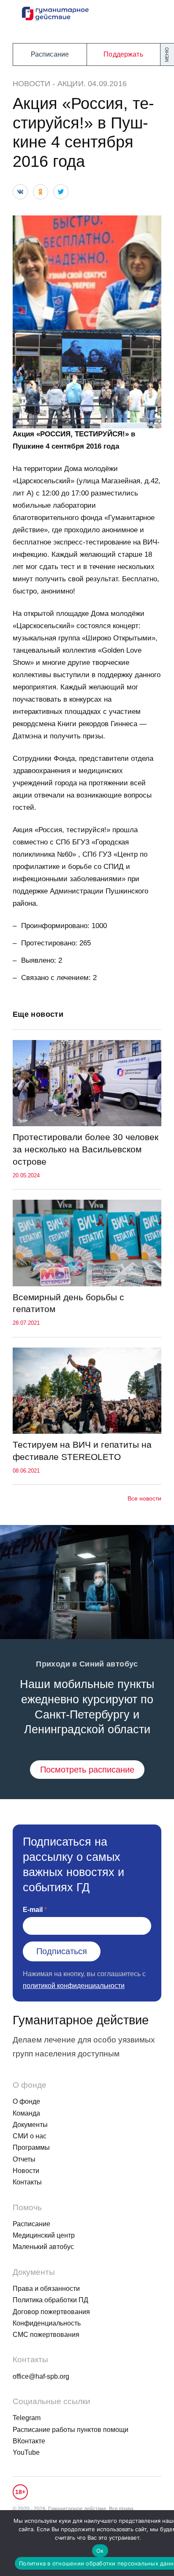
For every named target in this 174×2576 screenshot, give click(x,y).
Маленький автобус (43, 2247)
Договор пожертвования (51, 2312)
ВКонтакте (29, 2441)
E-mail (33, 1910)
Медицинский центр (44, 2235)
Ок (100, 2551)
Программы (31, 2147)
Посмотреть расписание (87, 1770)
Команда (26, 2113)
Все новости (144, 1498)
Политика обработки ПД (50, 2300)
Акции (71, 84)
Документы (30, 2125)
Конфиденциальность (47, 2323)
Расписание (50, 54)
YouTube (26, 2452)
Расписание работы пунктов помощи (71, 2430)
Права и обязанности (46, 2289)
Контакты (27, 2182)
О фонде (26, 2101)
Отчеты (24, 2159)
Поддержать (123, 54)
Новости (31, 84)
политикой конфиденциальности (74, 1986)
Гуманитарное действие (81, 2020)
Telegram (27, 2418)
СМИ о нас (30, 2136)
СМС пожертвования (46, 2335)
